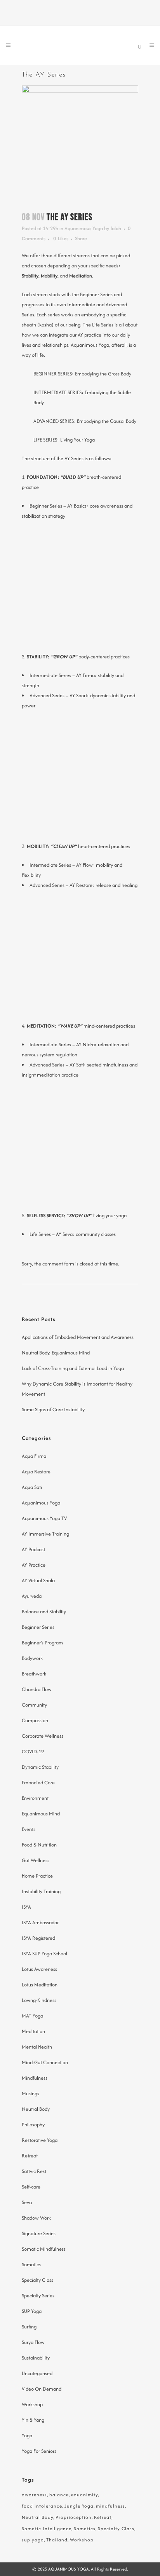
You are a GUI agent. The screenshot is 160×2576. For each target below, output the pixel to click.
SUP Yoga (32, 2311)
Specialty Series (38, 2296)
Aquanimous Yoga (84, 228)
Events (29, 1829)
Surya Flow (33, 2342)
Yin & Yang (33, 2420)
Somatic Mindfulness (44, 2249)
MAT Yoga (32, 2016)
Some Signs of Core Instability (53, 1409)
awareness (34, 2495)
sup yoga (33, 2540)
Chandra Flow (37, 1689)
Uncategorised (37, 2373)
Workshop (32, 2404)
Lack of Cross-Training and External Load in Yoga (73, 1368)
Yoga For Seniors (39, 2451)
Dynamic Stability (40, 1767)
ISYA (26, 1907)
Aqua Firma (34, 1456)
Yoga (27, 2436)
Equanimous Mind (41, 1814)
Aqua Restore (36, 1472)
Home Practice (37, 1876)
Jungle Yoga (79, 2506)
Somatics (31, 2264)
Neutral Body (36, 2109)
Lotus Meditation (40, 1985)
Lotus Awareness (39, 1969)
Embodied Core (38, 1783)
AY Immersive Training (45, 1534)
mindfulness (110, 2506)
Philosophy (33, 2125)
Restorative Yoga (40, 2140)
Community (34, 1705)
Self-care (31, 2187)
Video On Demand (42, 2389)
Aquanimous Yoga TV (44, 1518)
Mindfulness (35, 2078)
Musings (30, 2093)
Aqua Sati (32, 1487)
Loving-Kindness (39, 2000)
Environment (35, 1798)
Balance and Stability (44, 1612)
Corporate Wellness (43, 1736)
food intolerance (42, 2506)
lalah (116, 228)
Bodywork (32, 1658)
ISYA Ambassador (40, 1922)
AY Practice (34, 1565)
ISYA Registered (38, 1938)
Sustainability (36, 2358)
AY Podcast (33, 1549)
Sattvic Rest (34, 2171)
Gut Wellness (36, 1860)
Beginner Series (38, 1627)
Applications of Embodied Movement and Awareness (78, 1337)
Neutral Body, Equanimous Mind (56, 1353)
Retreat (30, 2156)
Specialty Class (37, 2280)
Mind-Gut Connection (45, 2062)
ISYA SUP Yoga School (44, 1954)
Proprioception (74, 2517)
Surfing (29, 2327)
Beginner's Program (42, 1643)
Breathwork (34, 1674)
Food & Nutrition (39, 1845)
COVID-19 (33, 1751)
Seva (27, 2202)
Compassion (35, 1720)
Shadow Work (36, 2218)
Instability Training (41, 1891)
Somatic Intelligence (47, 2528)
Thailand (57, 2540)
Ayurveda (32, 1596)
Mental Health (37, 2047)
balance (59, 2495)
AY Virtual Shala (38, 1580)
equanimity (84, 2495)
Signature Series (39, 2233)
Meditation (33, 2031)
